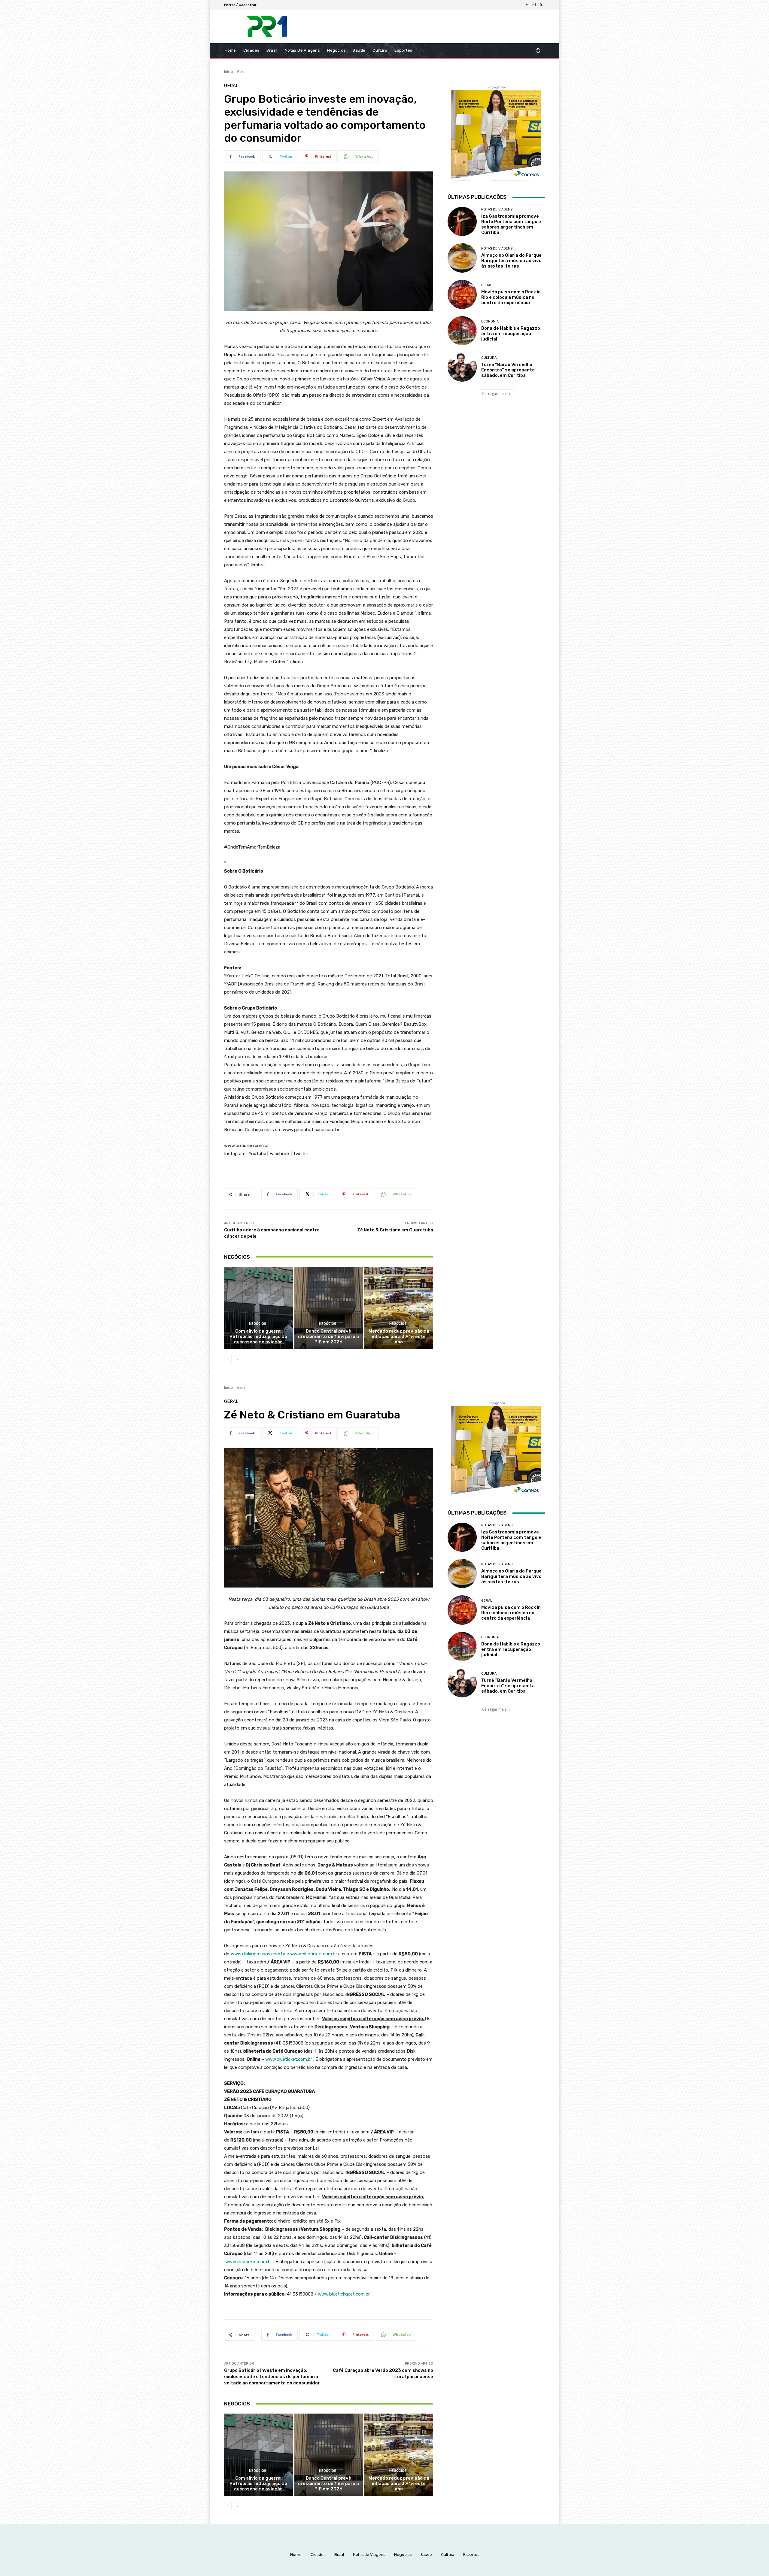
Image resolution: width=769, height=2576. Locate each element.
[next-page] (237, 1359)
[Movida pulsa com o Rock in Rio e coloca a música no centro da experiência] (462, 294)
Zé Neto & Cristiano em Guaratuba (395, 1230)
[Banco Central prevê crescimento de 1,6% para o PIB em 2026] (329, 1308)
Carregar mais (494, 394)
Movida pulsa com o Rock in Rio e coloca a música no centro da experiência (511, 297)
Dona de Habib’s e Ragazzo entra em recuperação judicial (511, 334)
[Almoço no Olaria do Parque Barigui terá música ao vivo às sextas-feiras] (462, 258)
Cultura (489, 358)
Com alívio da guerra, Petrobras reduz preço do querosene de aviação (258, 1336)
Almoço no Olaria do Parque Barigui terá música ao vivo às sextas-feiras (511, 261)
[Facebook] (527, 5)
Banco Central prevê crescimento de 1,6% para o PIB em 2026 (328, 1336)
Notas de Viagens (497, 209)
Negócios (258, 1324)
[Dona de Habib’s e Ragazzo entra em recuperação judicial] (462, 331)
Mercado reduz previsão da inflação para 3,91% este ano (399, 1336)
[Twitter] (541, 5)
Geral (242, 72)
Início (229, 72)
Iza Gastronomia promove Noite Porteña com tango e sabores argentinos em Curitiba (511, 224)
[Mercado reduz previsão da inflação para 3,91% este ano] (399, 1308)
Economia (490, 321)
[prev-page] (228, 1359)
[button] (538, 51)
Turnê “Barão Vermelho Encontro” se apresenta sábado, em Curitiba (508, 370)
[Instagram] (534, 5)
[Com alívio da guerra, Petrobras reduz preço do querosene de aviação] (258, 1308)
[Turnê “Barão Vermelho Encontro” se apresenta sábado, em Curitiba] (462, 367)
